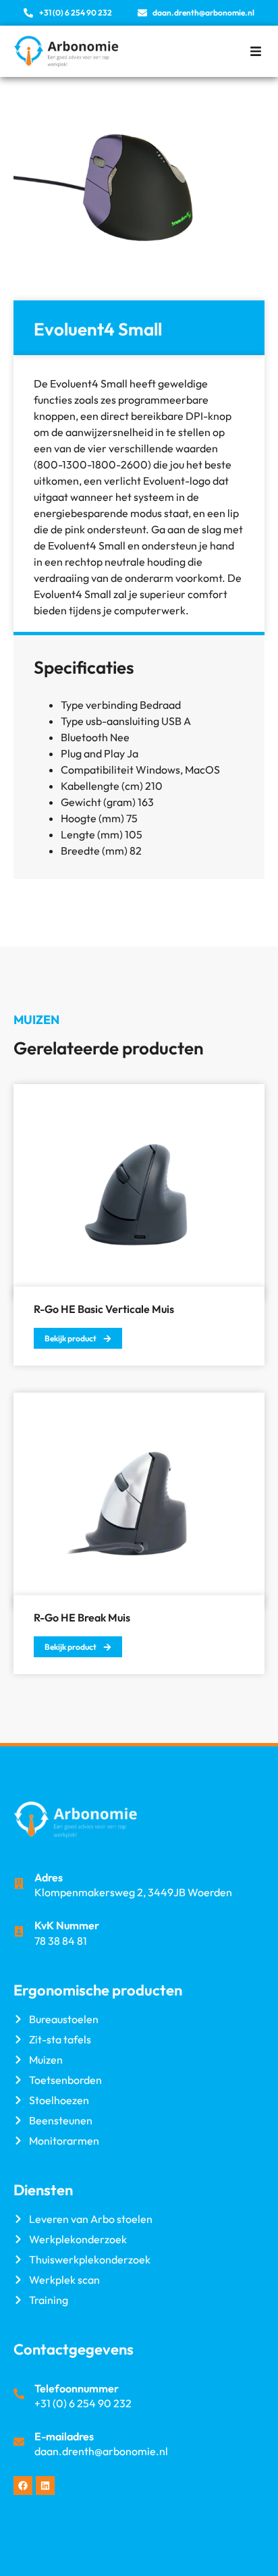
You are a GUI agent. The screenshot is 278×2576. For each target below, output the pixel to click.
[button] (255, 51)
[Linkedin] (45, 2486)
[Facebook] (23, 2486)
